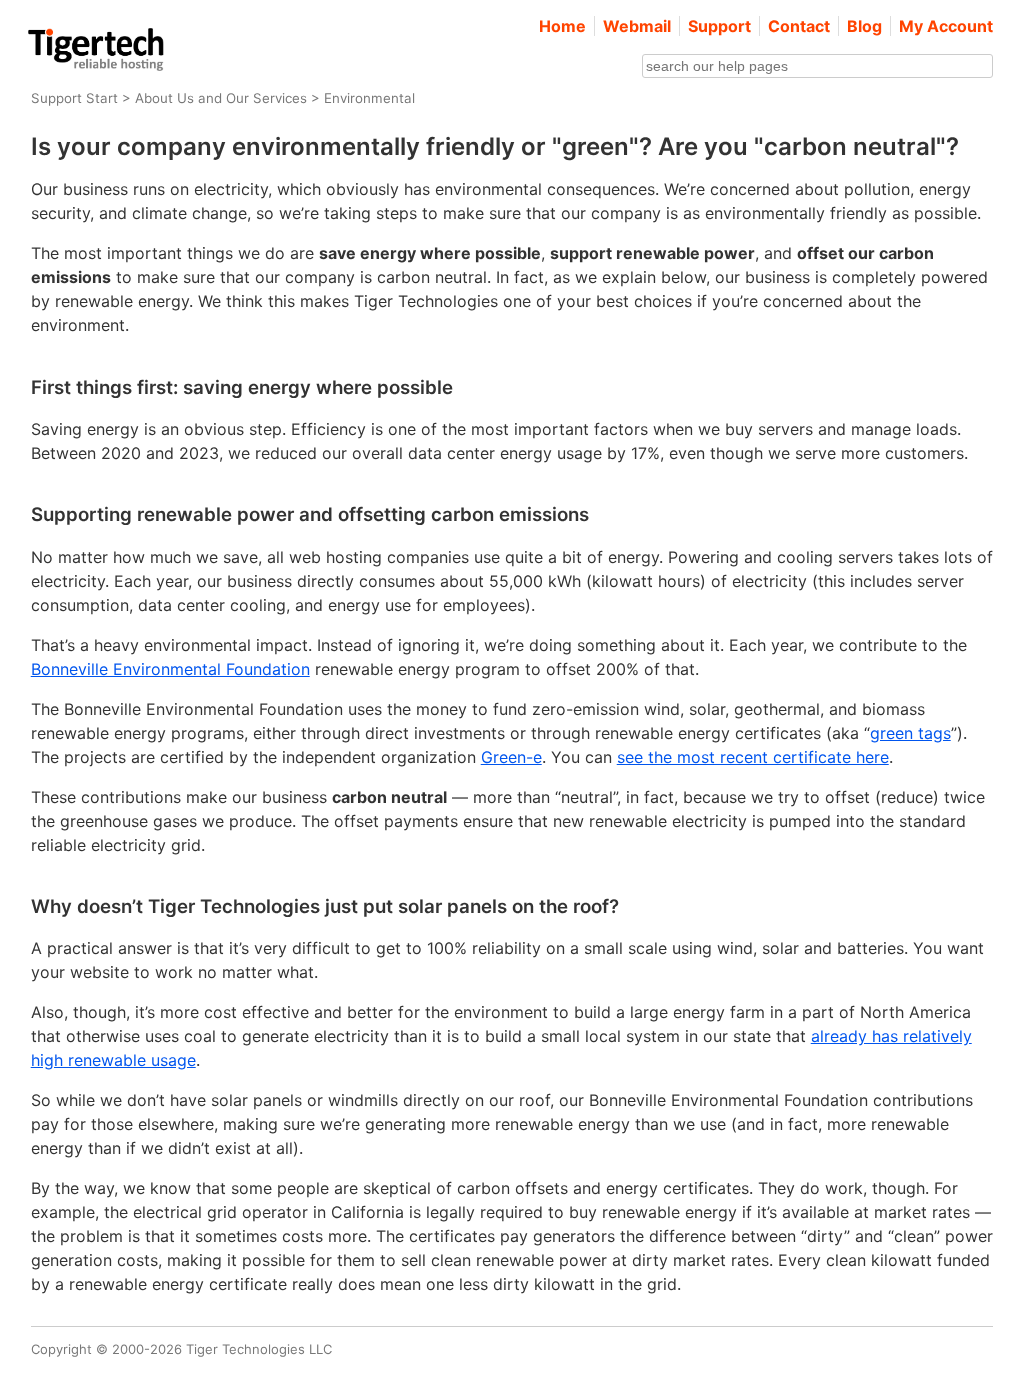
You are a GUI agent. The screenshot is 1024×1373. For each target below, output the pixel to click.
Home (562, 26)
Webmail (637, 26)
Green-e (511, 757)
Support (719, 26)
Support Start (74, 98)
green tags (910, 733)
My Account (946, 26)
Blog (864, 26)
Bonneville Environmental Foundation (170, 669)
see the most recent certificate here (753, 757)
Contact (799, 26)
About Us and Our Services (221, 98)
